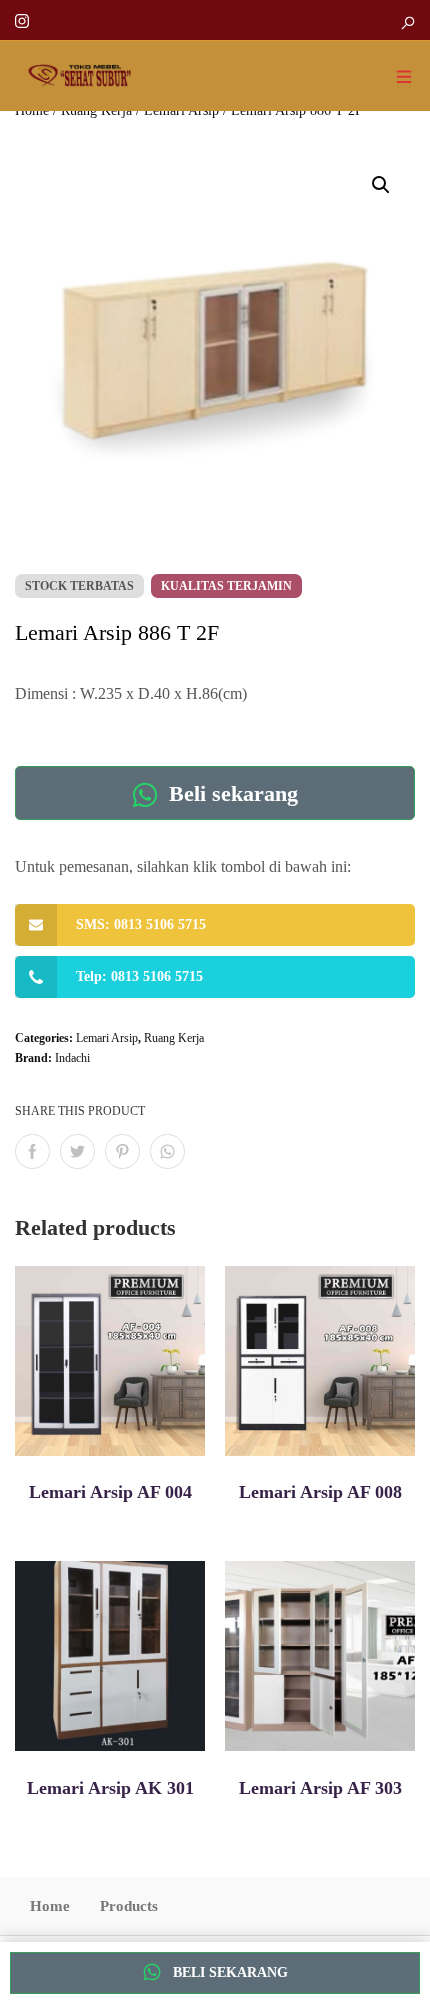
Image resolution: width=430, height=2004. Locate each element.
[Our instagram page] (22, 19)
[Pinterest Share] (122, 1151)
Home (50, 1906)
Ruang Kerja (174, 1038)
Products (129, 1906)
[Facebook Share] (32, 1151)
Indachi (72, 1058)
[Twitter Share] (77, 1151)
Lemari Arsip (107, 1038)
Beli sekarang (230, 793)
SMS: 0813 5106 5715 (141, 924)
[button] (381, 185)
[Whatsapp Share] (167, 1151)
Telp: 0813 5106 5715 (139, 976)
